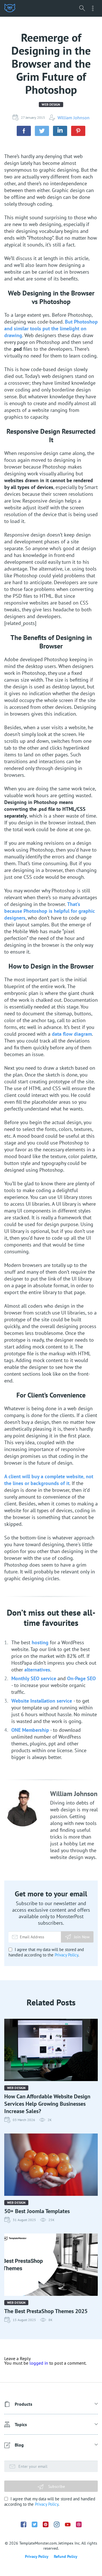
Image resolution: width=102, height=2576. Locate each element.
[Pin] (78, 131)
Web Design (51, 104)
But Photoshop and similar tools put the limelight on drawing (51, 328)
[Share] (24, 131)
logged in (39, 2363)
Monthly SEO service (34, 1678)
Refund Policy (66, 2556)
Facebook (24, 2524)
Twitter (35, 2524)
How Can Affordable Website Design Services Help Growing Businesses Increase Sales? (47, 2104)
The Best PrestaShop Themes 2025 (46, 2311)
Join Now (82, 1937)
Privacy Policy (66, 1955)
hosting (40, 1642)
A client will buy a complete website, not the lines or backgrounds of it (49, 1480)
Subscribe (56, 2486)
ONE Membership (30, 1730)
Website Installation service (42, 1701)
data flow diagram (72, 1034)
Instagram (57, 2524)
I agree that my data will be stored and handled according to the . (46, 1952)
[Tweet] (42, 131)
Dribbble (79, 2524)
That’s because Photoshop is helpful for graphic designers (50, 911)
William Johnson (74, 118)
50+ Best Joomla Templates (37, 2211)
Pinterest (46, 2524)
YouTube (68, 2525)
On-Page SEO (81, 1678)
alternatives (37, 1670)
